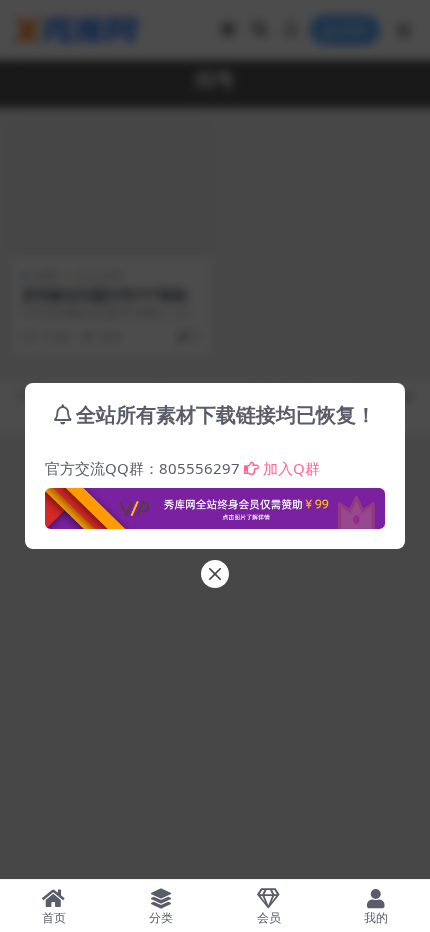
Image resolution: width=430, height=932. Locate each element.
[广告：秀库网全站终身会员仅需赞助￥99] (215, 503)
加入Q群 (291, 468)
